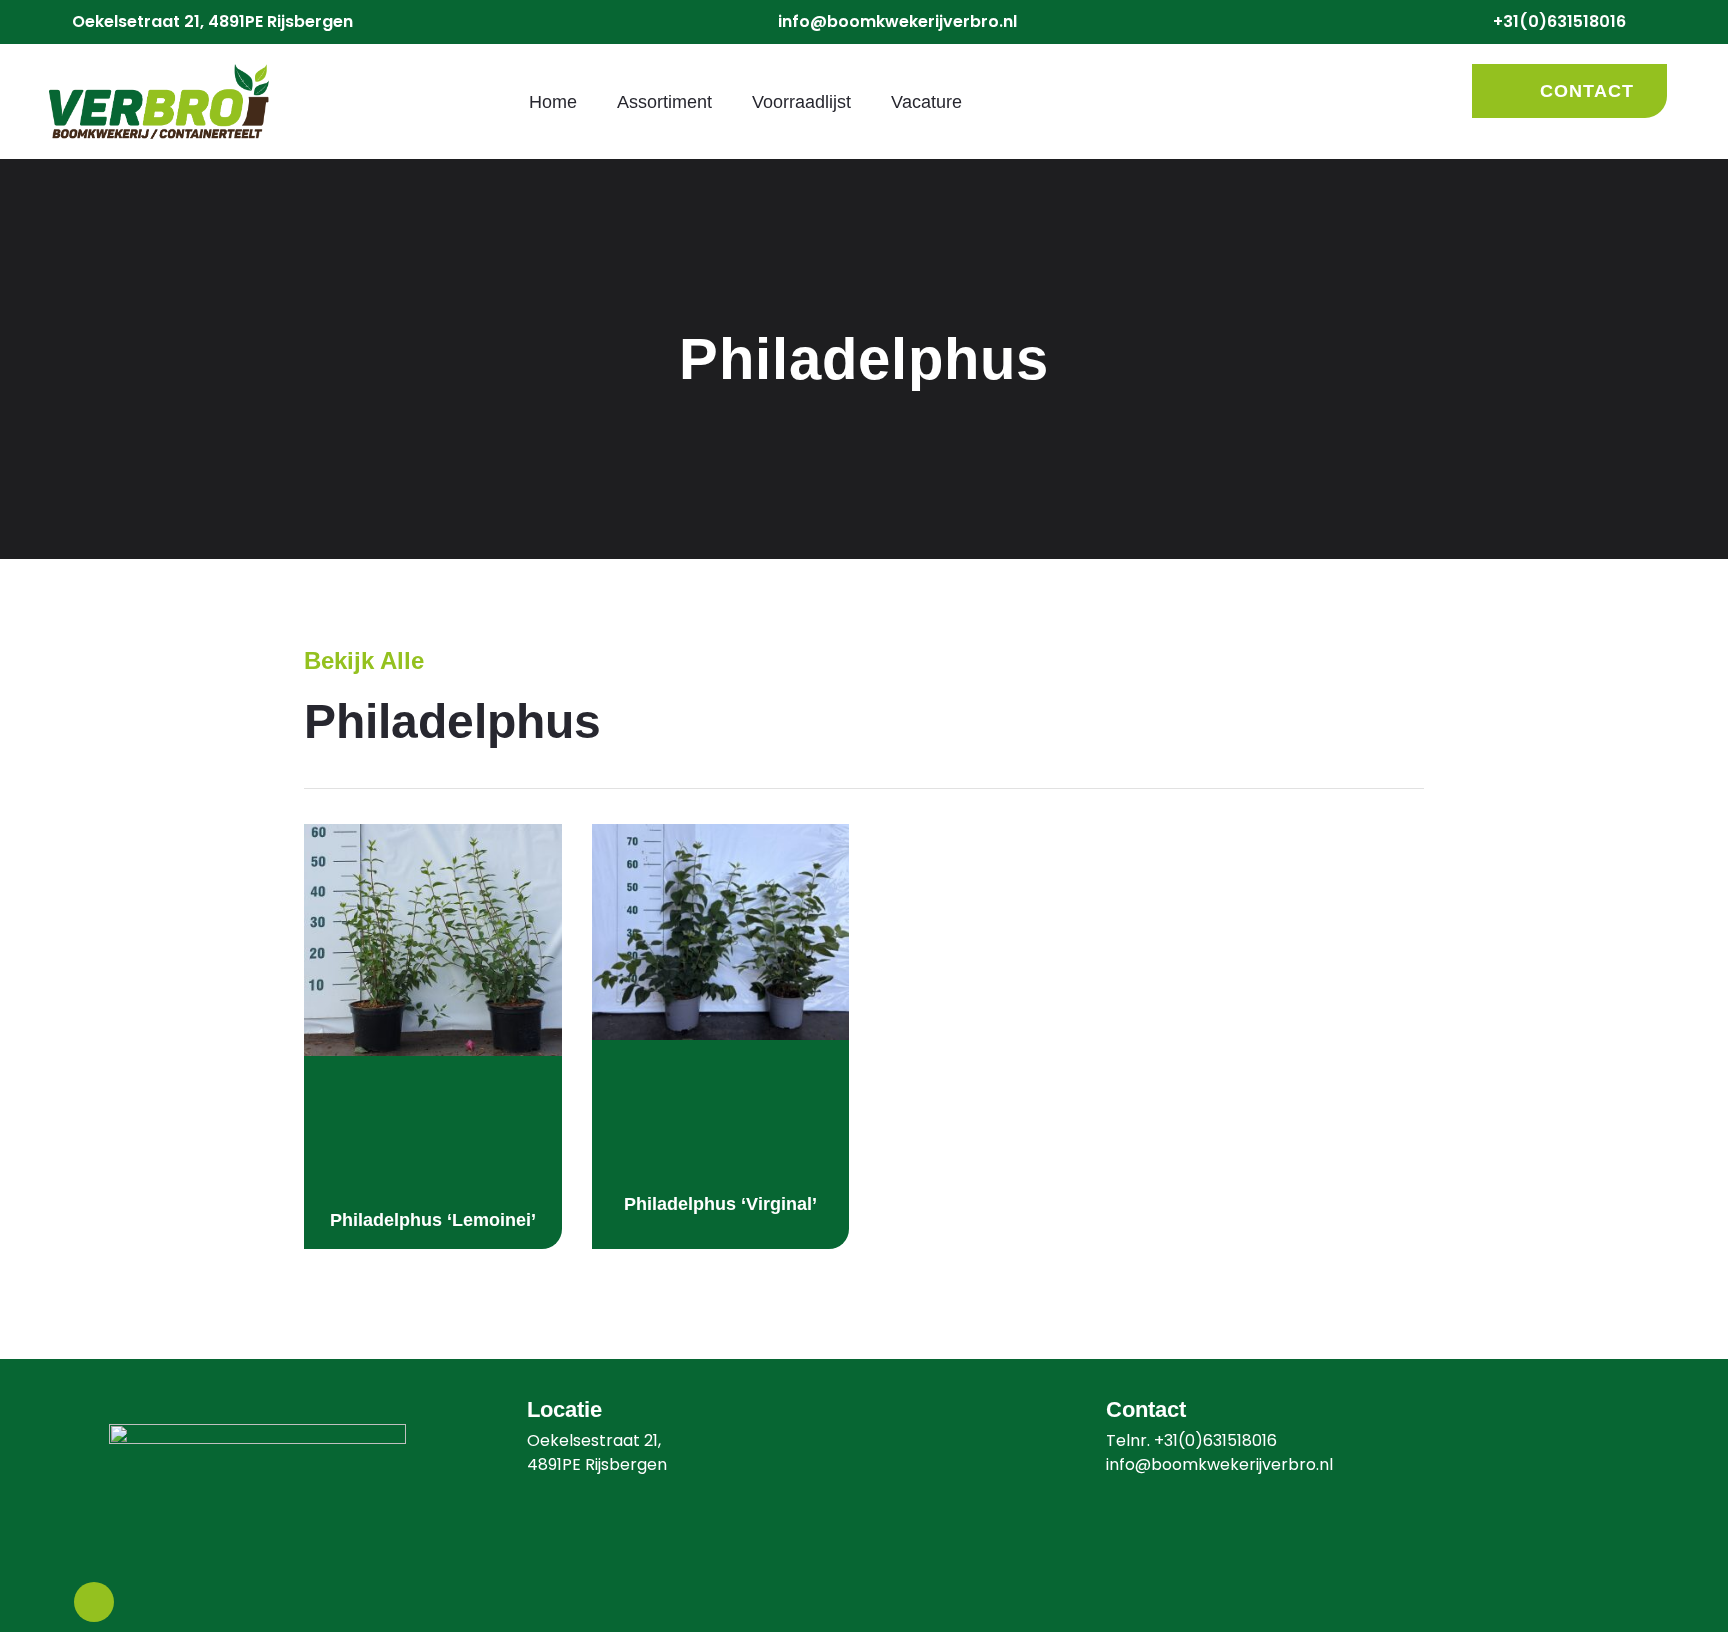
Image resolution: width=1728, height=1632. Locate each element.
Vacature (926, 102)
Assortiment (664, 102)
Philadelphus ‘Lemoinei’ (433, 1220)
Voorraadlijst (801, 102)
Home (553, 102)
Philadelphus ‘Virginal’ (720, 1204)
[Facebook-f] (94, 1602)
